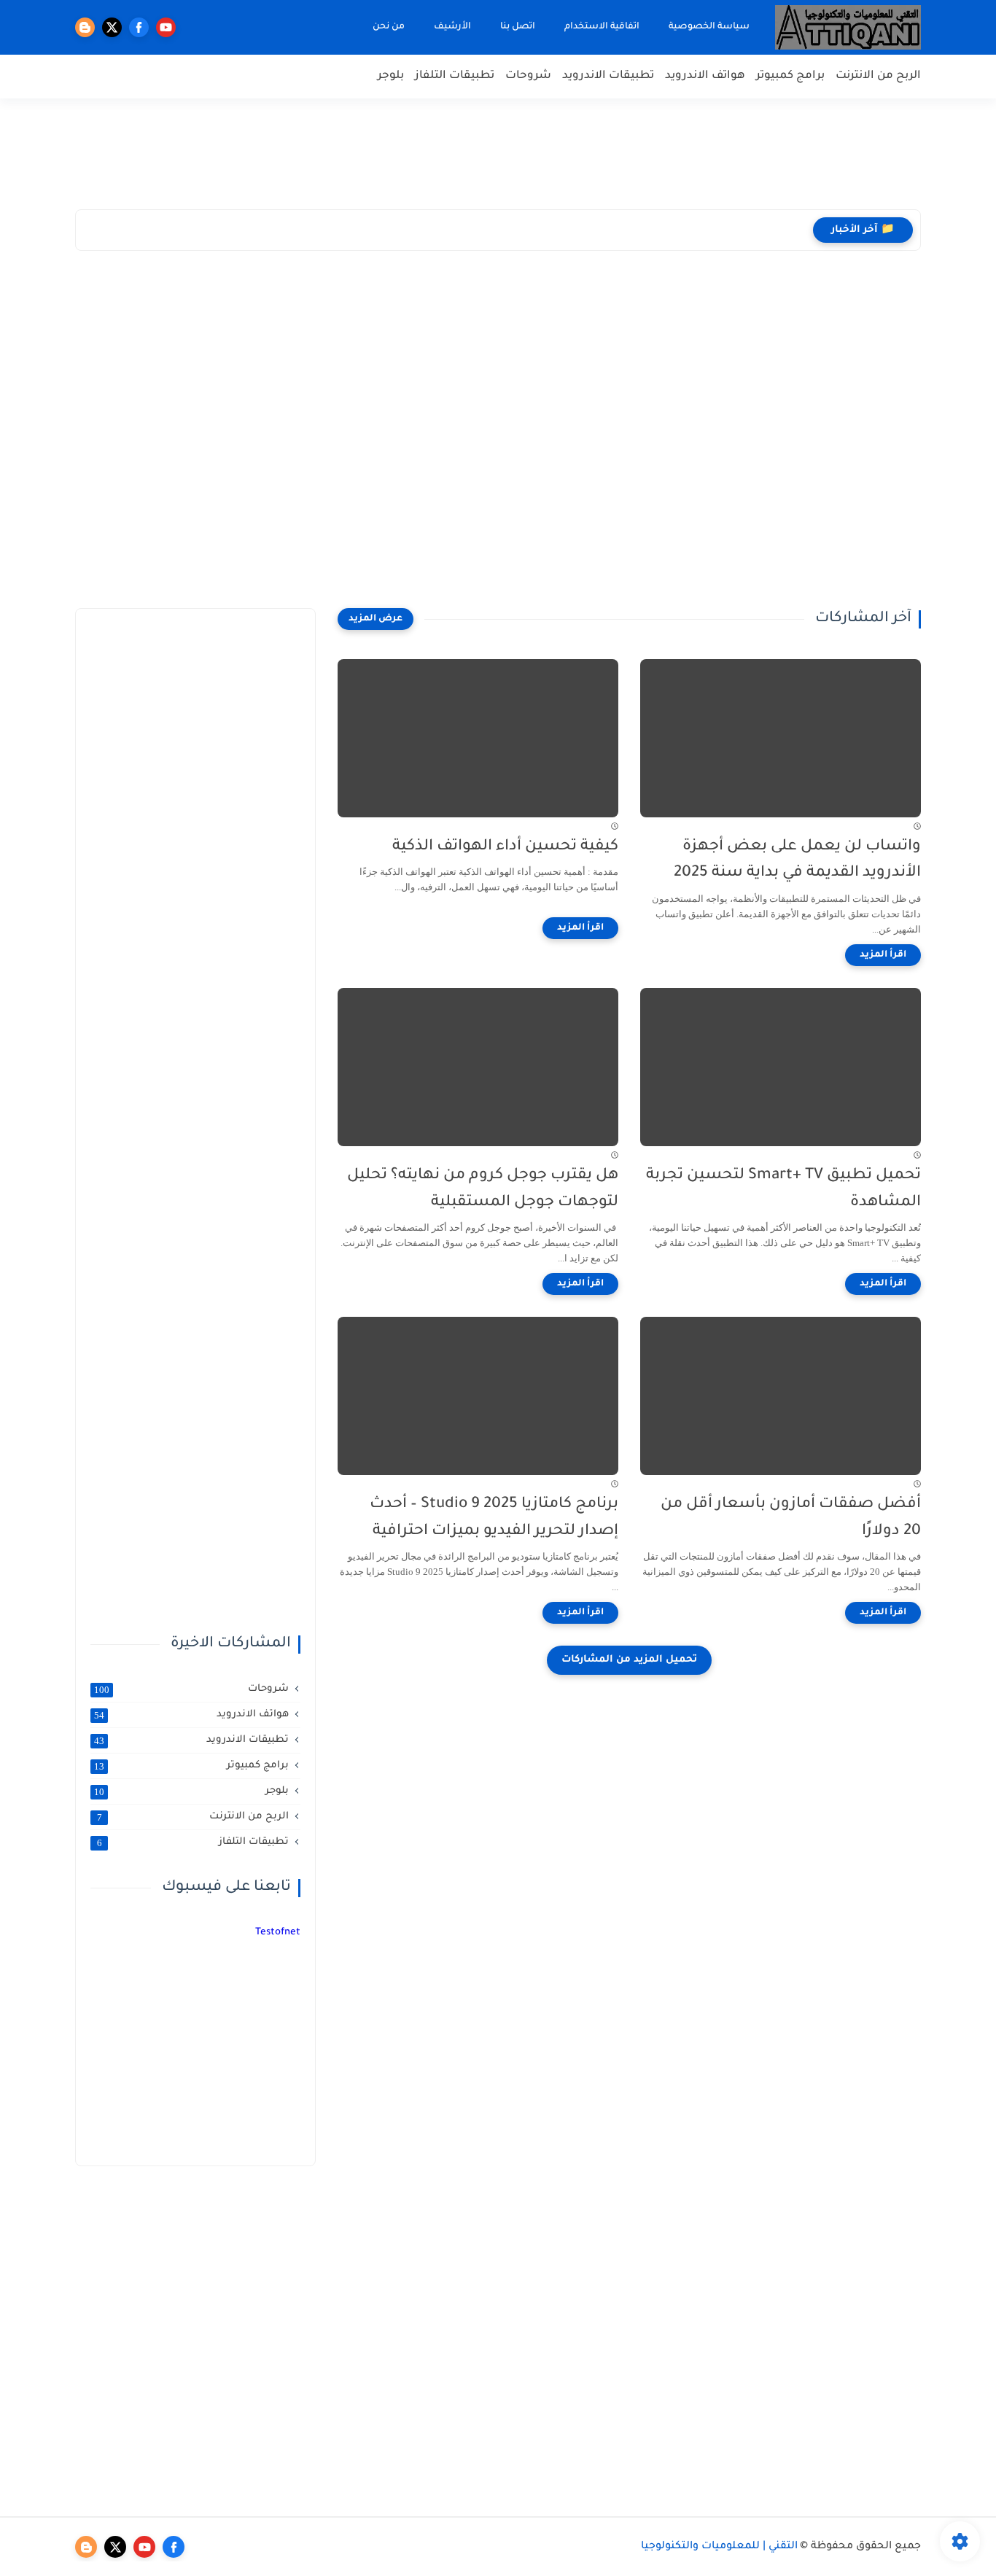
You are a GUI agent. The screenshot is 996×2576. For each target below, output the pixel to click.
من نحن (389, 27)
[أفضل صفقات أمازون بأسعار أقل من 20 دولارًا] (781, 1396)
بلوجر (391, 76)
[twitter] (112, 27)
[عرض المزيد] (376, 619)
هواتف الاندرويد (705, 76)
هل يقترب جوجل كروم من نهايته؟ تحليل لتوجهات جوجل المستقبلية (483, 1189)
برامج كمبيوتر (790, 76)
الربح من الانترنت (878, 76)
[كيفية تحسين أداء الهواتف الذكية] (478, 738)
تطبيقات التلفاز (455, 76)
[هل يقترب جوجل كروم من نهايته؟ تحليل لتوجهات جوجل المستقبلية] (478, 1067)
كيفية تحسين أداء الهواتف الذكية (505, 847)
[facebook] (139, 27)
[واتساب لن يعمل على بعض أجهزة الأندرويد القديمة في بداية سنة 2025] (781, 738)
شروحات (528, 76)
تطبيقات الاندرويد (608, 76)
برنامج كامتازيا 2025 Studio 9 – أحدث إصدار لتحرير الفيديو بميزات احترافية (494, 1518)
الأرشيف (452, 27)
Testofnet (278, 1933)
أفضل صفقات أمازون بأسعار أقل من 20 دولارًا (791, 1518)
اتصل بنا (518, 27)
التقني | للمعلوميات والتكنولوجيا (719, 2547)
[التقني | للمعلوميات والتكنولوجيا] (848, 27)
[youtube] (166, 27)
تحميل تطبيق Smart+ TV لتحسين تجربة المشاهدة (783, 1189)
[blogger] (85, 27)
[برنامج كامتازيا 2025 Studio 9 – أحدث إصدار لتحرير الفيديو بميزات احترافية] (478, 1396)
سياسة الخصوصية (709, 27)
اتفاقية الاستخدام (602, 27)
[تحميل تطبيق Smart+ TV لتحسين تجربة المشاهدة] (781, 1067)
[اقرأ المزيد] (883, 955)
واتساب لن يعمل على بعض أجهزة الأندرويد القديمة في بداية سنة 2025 (797, 860)
